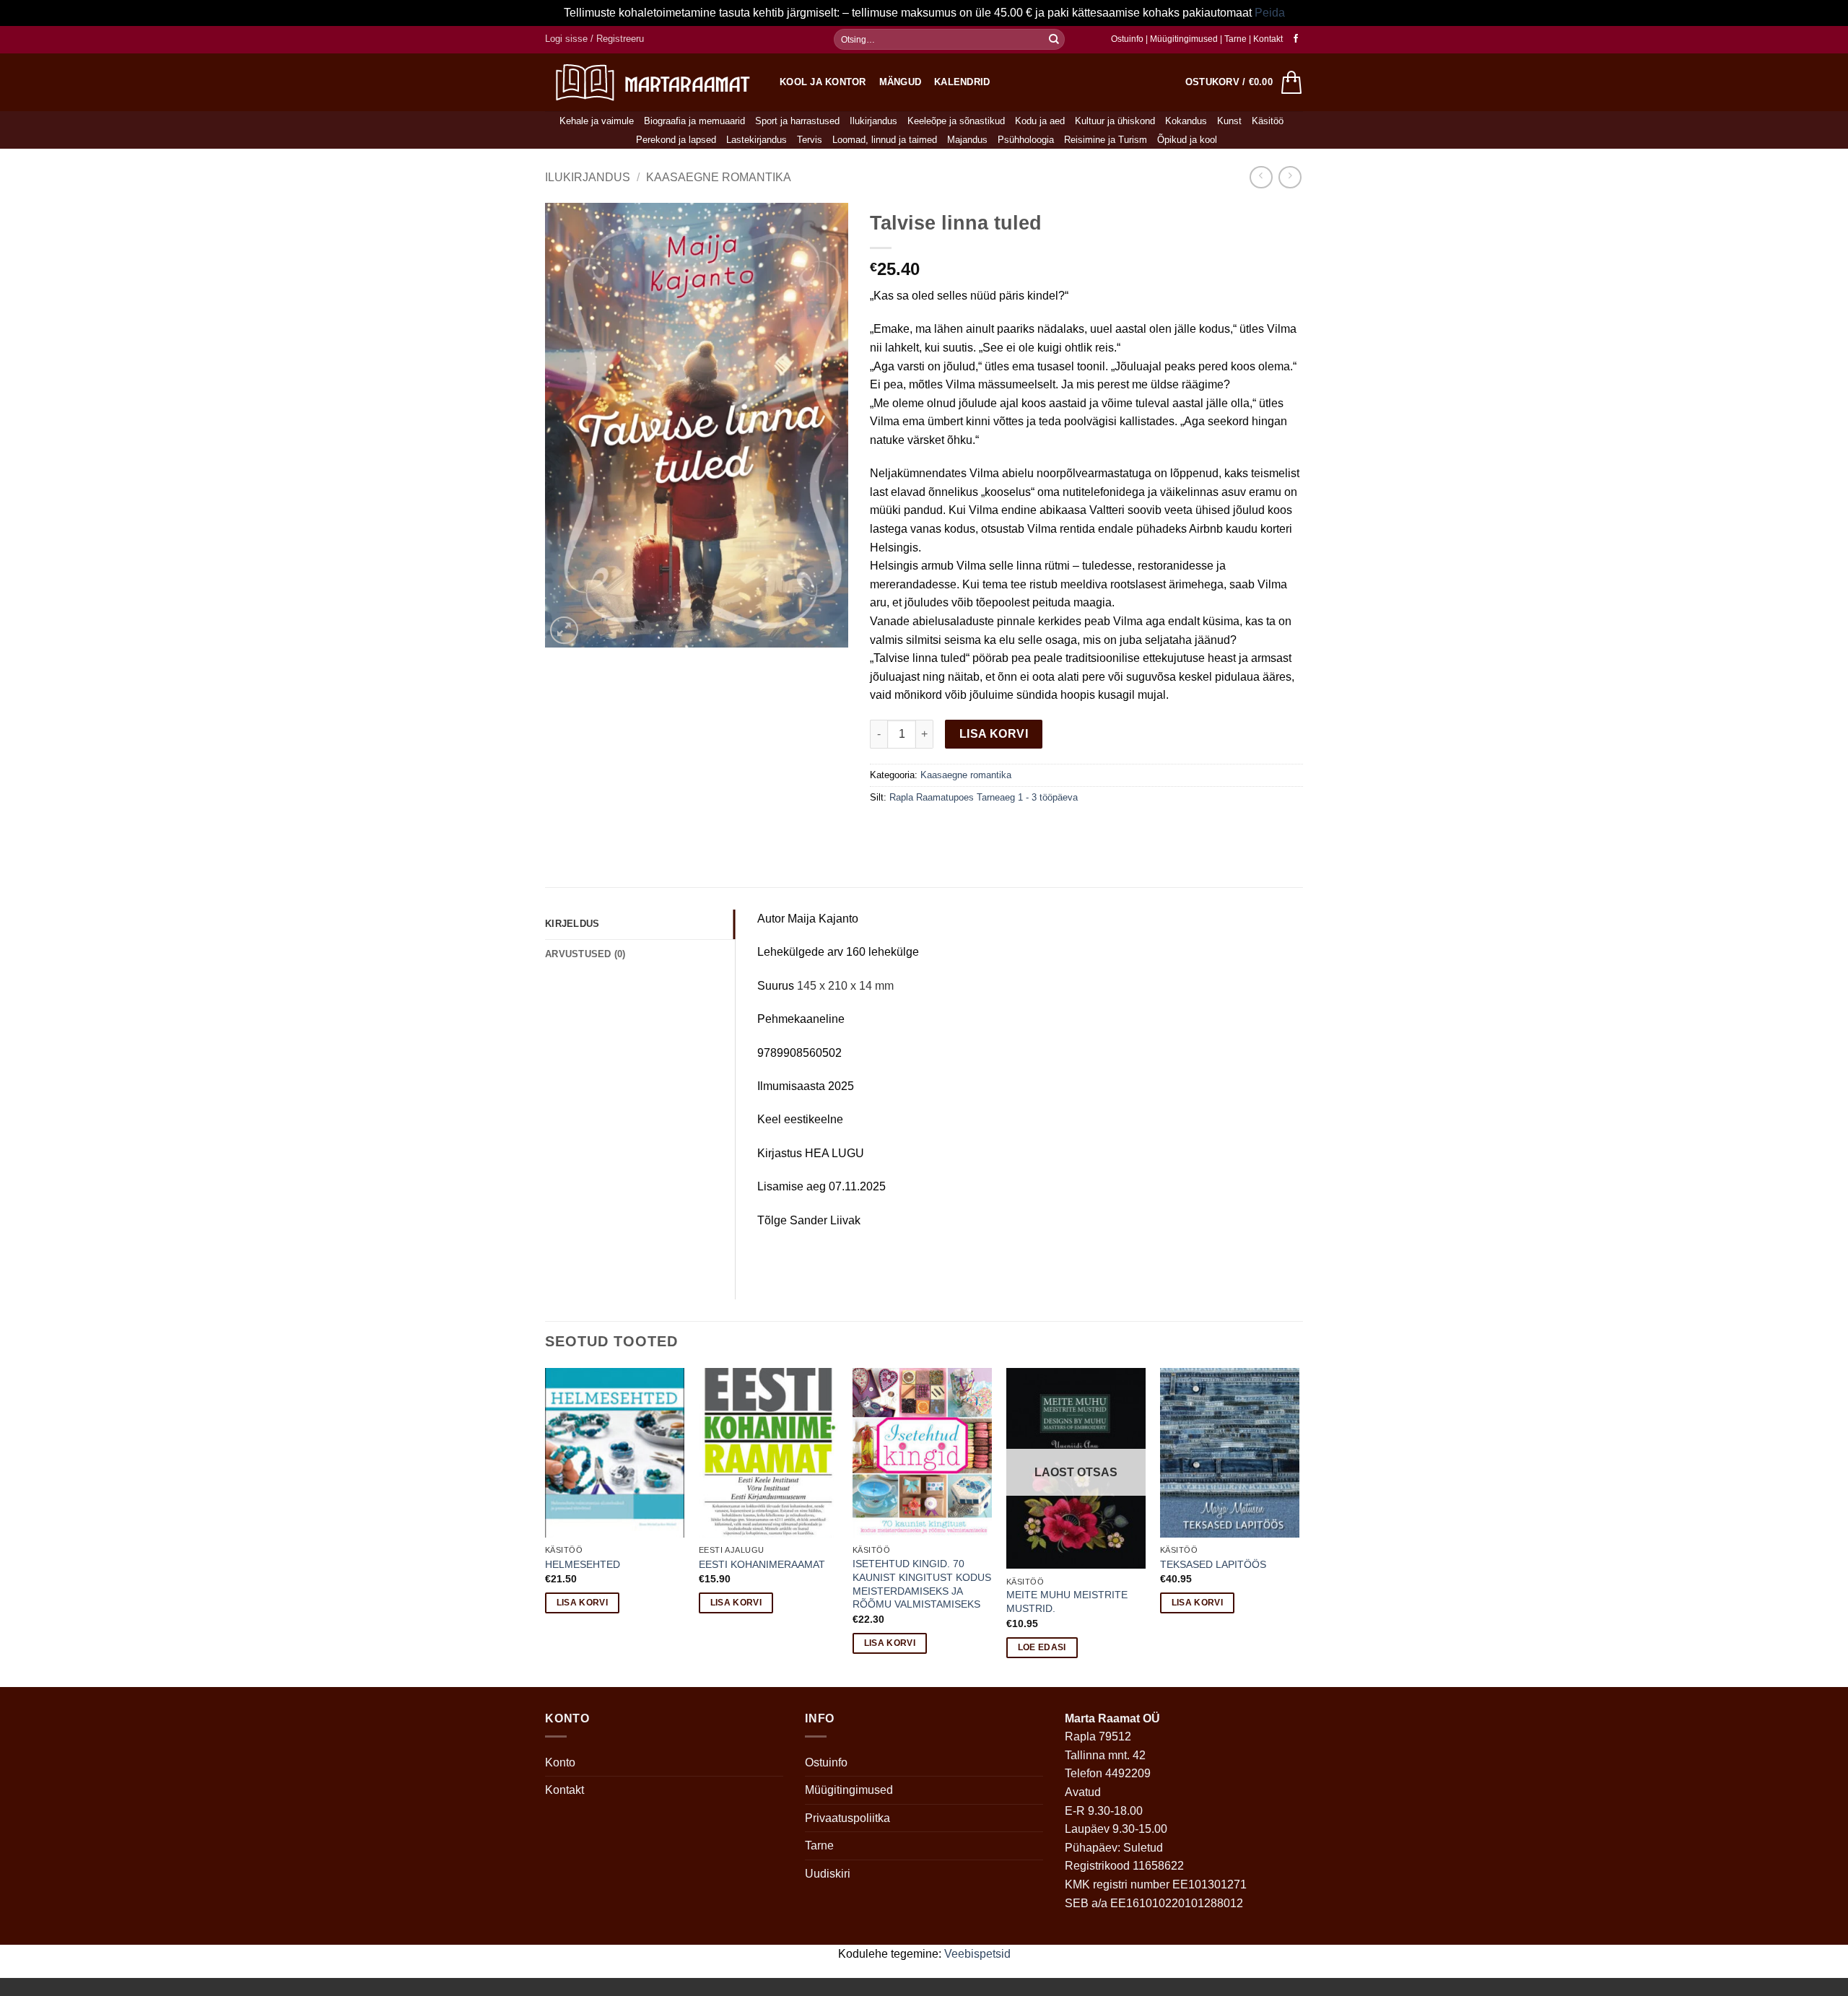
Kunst (1229, 121)
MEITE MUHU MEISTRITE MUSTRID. (1067, 1601)
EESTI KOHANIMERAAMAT (762, 1564)
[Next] (1299, 1526)
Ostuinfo (1127, 39)
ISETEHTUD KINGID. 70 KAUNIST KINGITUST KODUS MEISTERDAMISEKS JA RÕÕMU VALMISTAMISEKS (922, 1584)
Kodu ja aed (1040, 121)
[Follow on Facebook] (1296, 39)
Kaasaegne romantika (719, 177)
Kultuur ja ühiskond (1115, 121)
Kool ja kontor (823, 82)
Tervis (810, 140)
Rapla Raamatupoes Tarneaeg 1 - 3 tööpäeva (984, 797)
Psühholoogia (1026, 140)
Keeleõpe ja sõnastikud (956, 121)
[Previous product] (1290, 177)
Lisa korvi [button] (582, 1603)
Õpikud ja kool (1187, 140)
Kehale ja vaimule (597, 121)
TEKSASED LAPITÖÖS (1213, 1564)
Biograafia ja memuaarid (694, 121)
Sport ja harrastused (797, 121)
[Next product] (1261, 177)
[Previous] (546, 1526)
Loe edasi (1042, 1647)
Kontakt (1268, 39)
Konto (560, 1762)
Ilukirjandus (873, 121)
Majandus (967, 140)
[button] (594, 39)
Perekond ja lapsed (676, 140)
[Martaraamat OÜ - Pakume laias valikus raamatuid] (651, 82)
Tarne (1237, 39)
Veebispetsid (977, 1954)
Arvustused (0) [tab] (585, 954)
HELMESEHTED (583, 1564)
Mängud (901, 82)
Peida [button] (1270, 13)
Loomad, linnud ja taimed (885, 140)
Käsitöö (1268, 121)
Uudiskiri (828, 1874)
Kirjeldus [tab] (572, 924)
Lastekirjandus (757, 140)
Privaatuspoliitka (847, 1818)
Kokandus (1186, 121)
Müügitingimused (1184, 39)
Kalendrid (962, 82)
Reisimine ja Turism (1106, 140)
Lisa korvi (994, 734)
